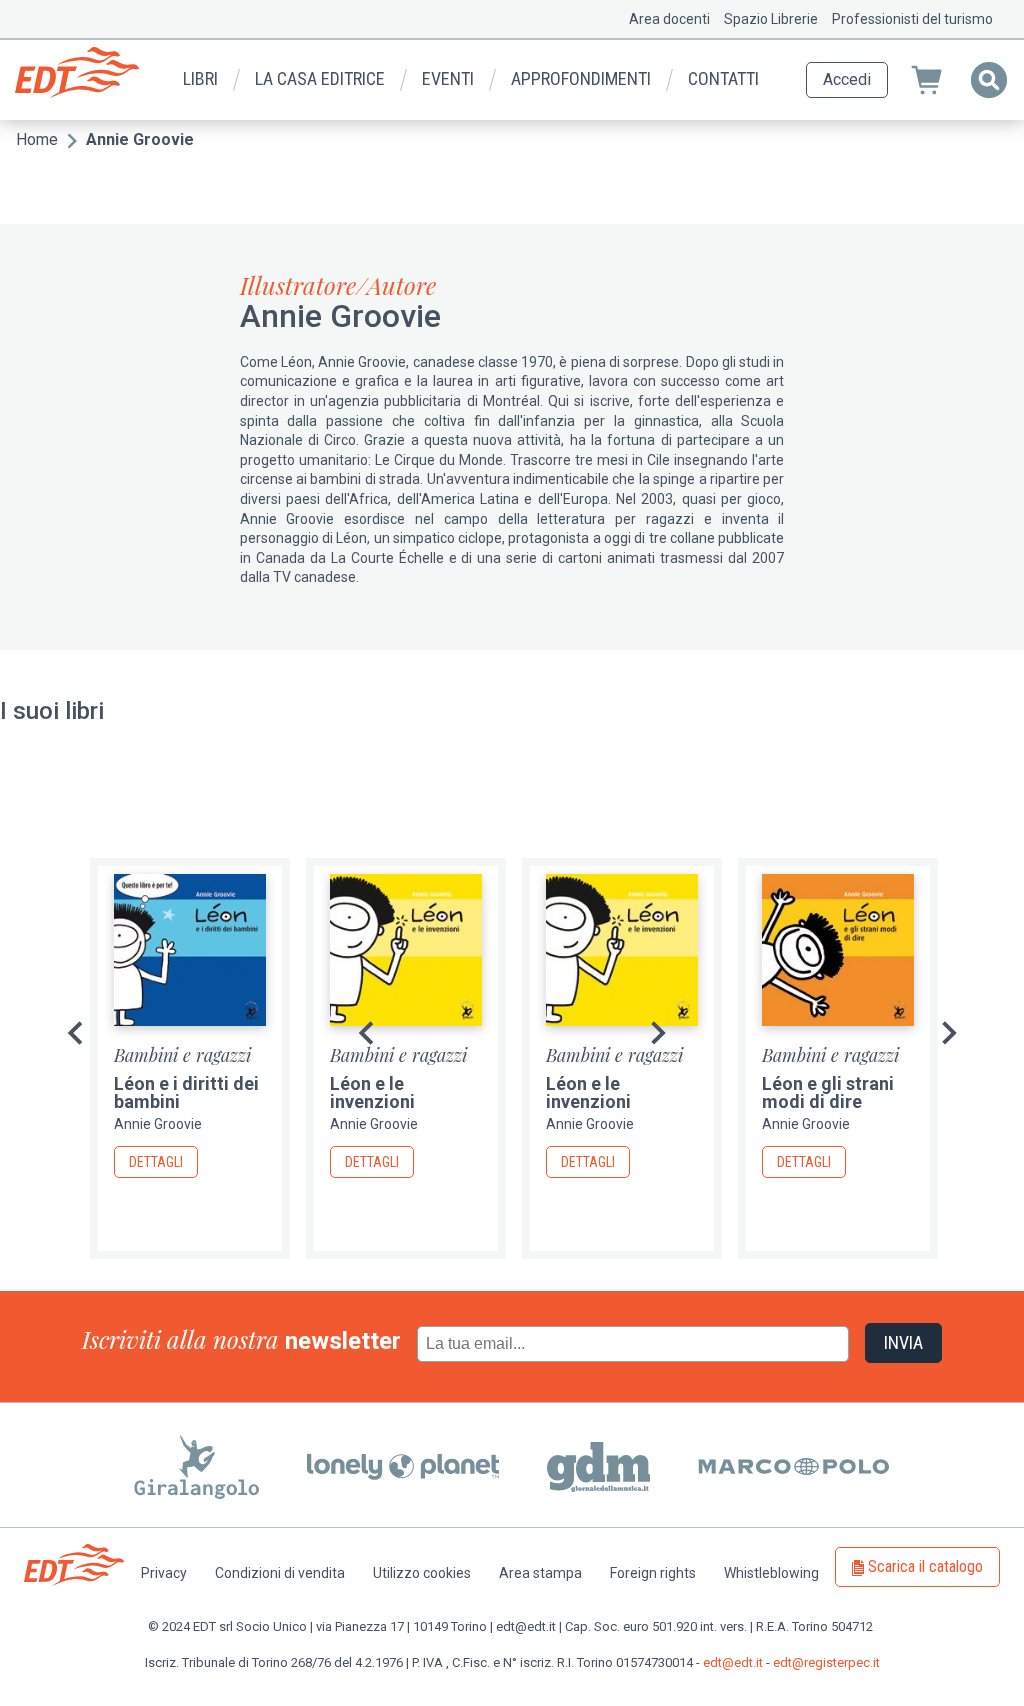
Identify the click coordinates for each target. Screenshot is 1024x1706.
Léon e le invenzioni (372, 1092)
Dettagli (156, 1162)
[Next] (658, 1033)
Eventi (448, 78)
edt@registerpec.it (826, 1662)
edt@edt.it (733, 1662)
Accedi (847, 79)
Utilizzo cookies (422, 1573)
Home (37, 139)
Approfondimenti (581, 78)
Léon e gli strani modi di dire (828, 1092)
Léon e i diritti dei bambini (186, 1092)
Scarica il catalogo (925, 1566)
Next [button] (949, 1033)
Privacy (164, 1573)
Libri (200, 78)
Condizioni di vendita (280, 1573)
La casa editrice (320, 78)
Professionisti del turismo (912, 19)
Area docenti (669, 19)
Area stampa (540, 1573)
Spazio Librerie (771, 19)
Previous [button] (366, 1033)
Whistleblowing (771, 1573)
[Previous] (75, 1033)
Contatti (723, 78)
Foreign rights (653, 1573)
